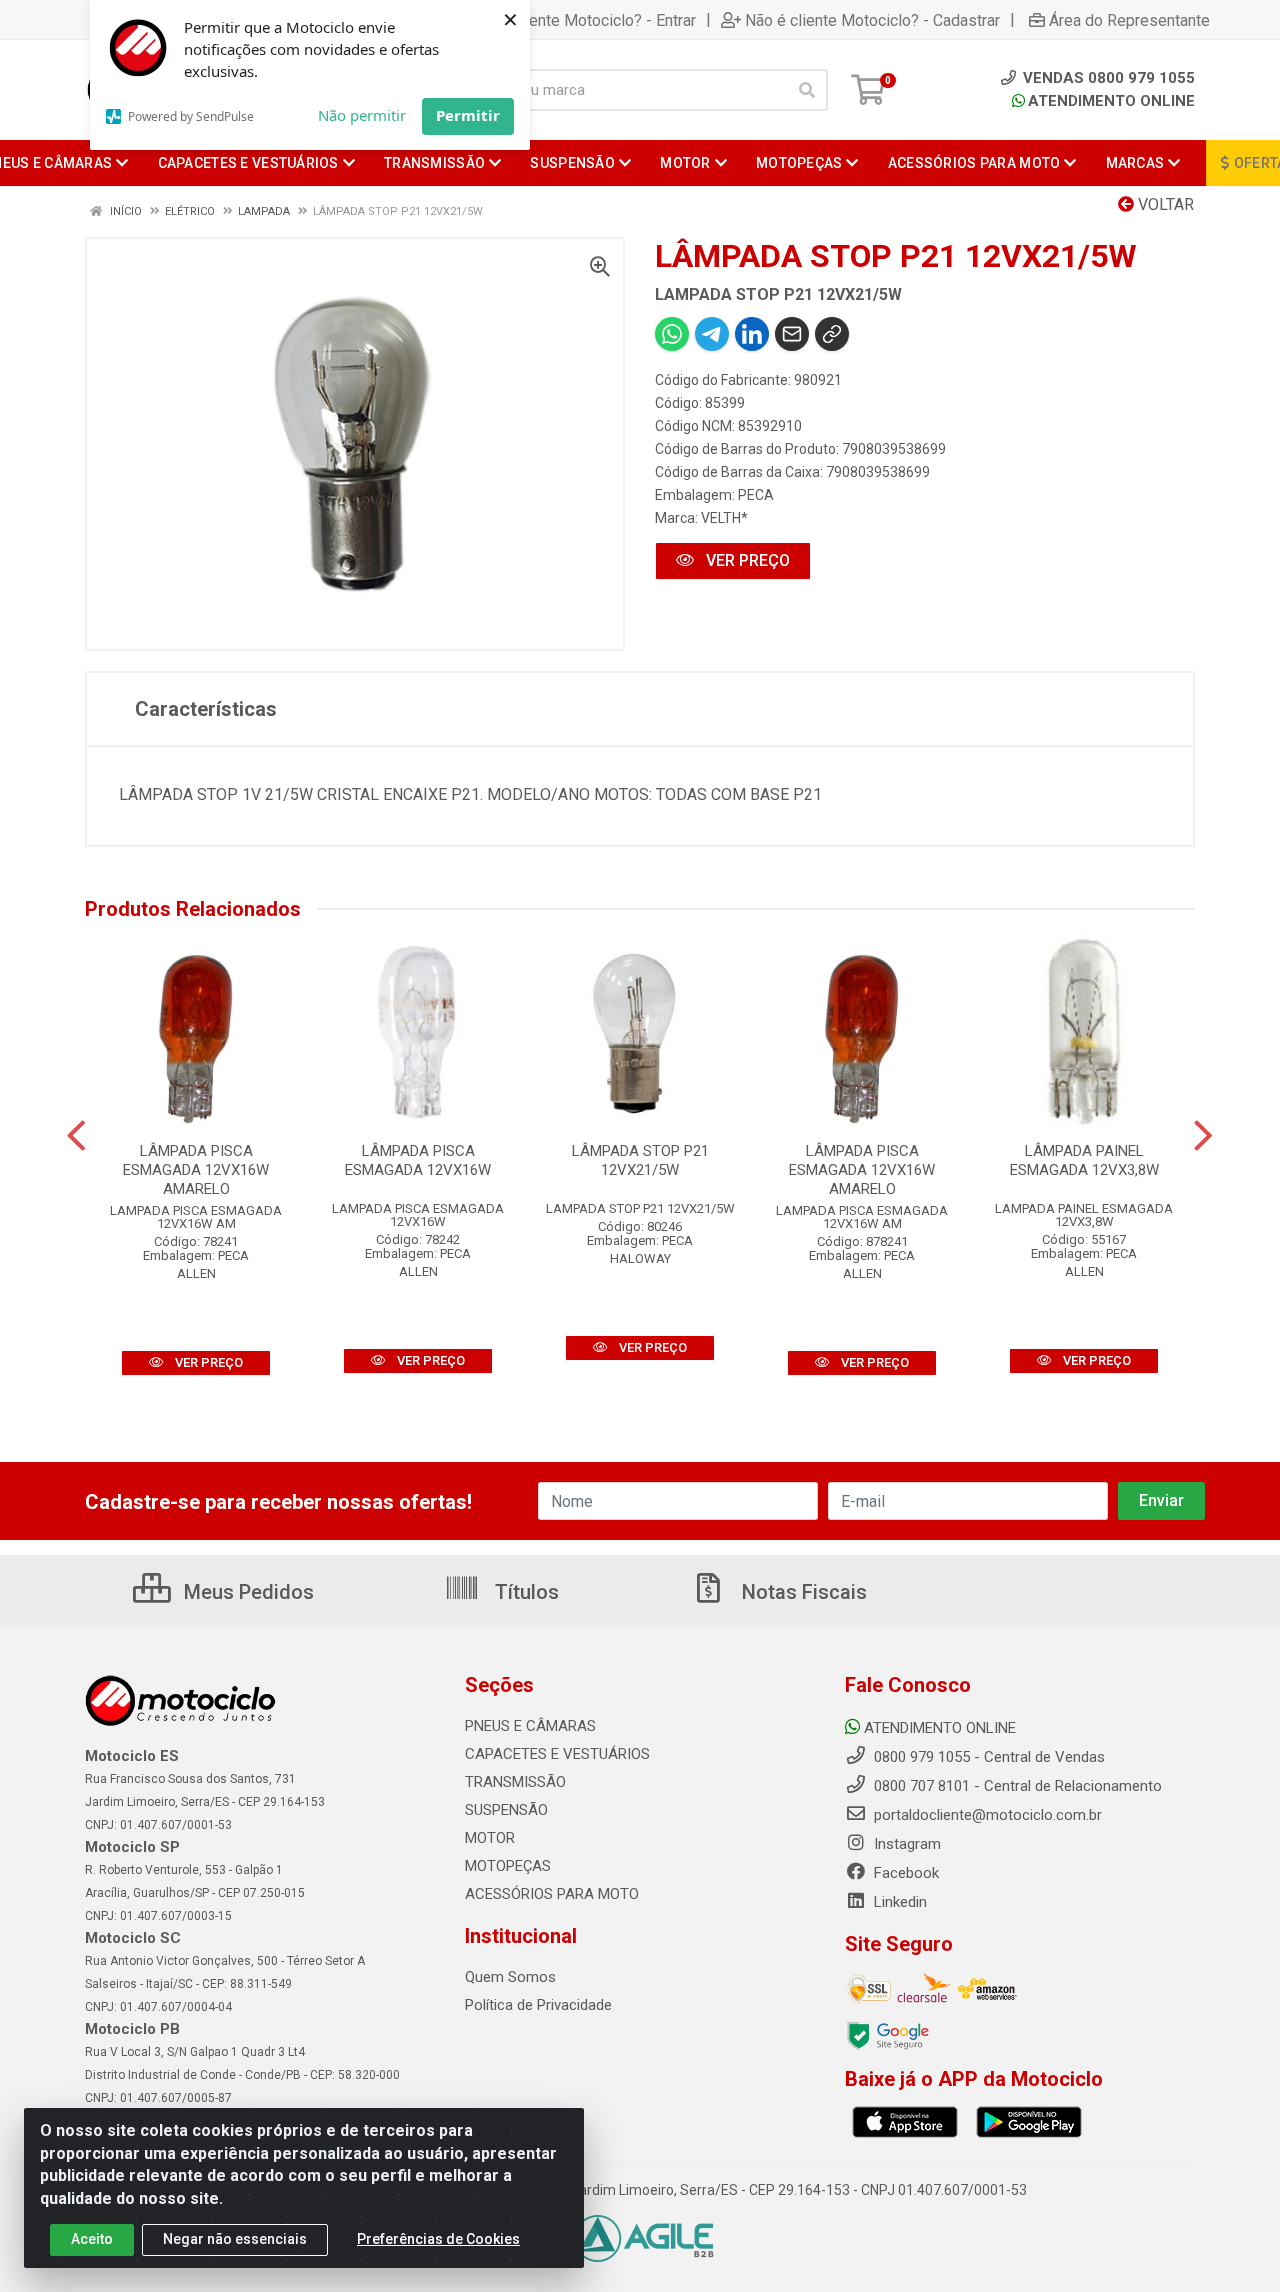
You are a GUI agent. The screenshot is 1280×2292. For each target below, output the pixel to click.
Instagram (905, 1844)
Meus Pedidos (246, 1592)
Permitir (468, 115)
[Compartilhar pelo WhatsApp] (672, 334)
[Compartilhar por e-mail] (792, 334)
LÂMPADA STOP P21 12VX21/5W (640, 1160)
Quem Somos (510, 1977)
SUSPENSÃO (506, 1810)
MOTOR (490, 1838)
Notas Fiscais (802, 1592)
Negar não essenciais (235, 2239)
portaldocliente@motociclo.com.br (986, 1815)
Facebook (904, 1873)
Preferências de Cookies (438, 2239)
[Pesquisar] (807, 90)
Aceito (92, 2239)
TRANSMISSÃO (515, 1782)
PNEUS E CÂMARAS (530, 1726)
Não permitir (362, 115)
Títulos (524, 1592)
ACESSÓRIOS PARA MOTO (552, 1894)
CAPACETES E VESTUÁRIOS (557, 1754)
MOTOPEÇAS (508, 1866)
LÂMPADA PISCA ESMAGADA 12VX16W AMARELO (196, 1170)
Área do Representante (1129, 20)
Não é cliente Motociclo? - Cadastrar (872, 20)
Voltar (1164, 204)
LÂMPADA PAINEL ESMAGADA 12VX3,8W (1084, 1160)
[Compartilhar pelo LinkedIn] (752, 334)
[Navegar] (76, 1136)
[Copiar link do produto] (832, 334)
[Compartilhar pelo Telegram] (712, 334)
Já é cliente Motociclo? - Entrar (587, 20)
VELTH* (724, 518)
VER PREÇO (746, 560)
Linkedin (898, 1902)
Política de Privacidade (538, 2005)
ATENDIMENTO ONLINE (1111, 101)
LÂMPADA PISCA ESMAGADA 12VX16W (418, 1160)
